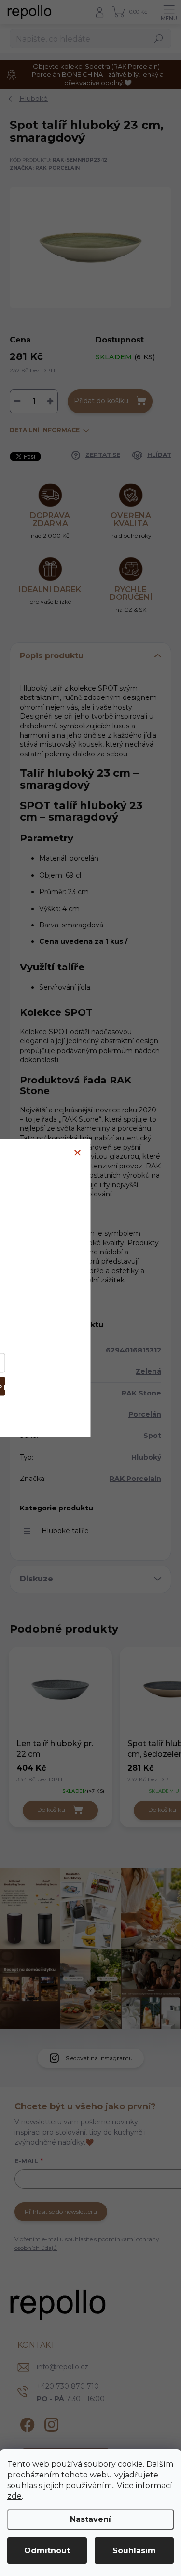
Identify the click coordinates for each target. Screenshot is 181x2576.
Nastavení (90, 2519)
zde (14, 2496)
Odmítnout (47, 2551)
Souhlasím (134, 2551)
